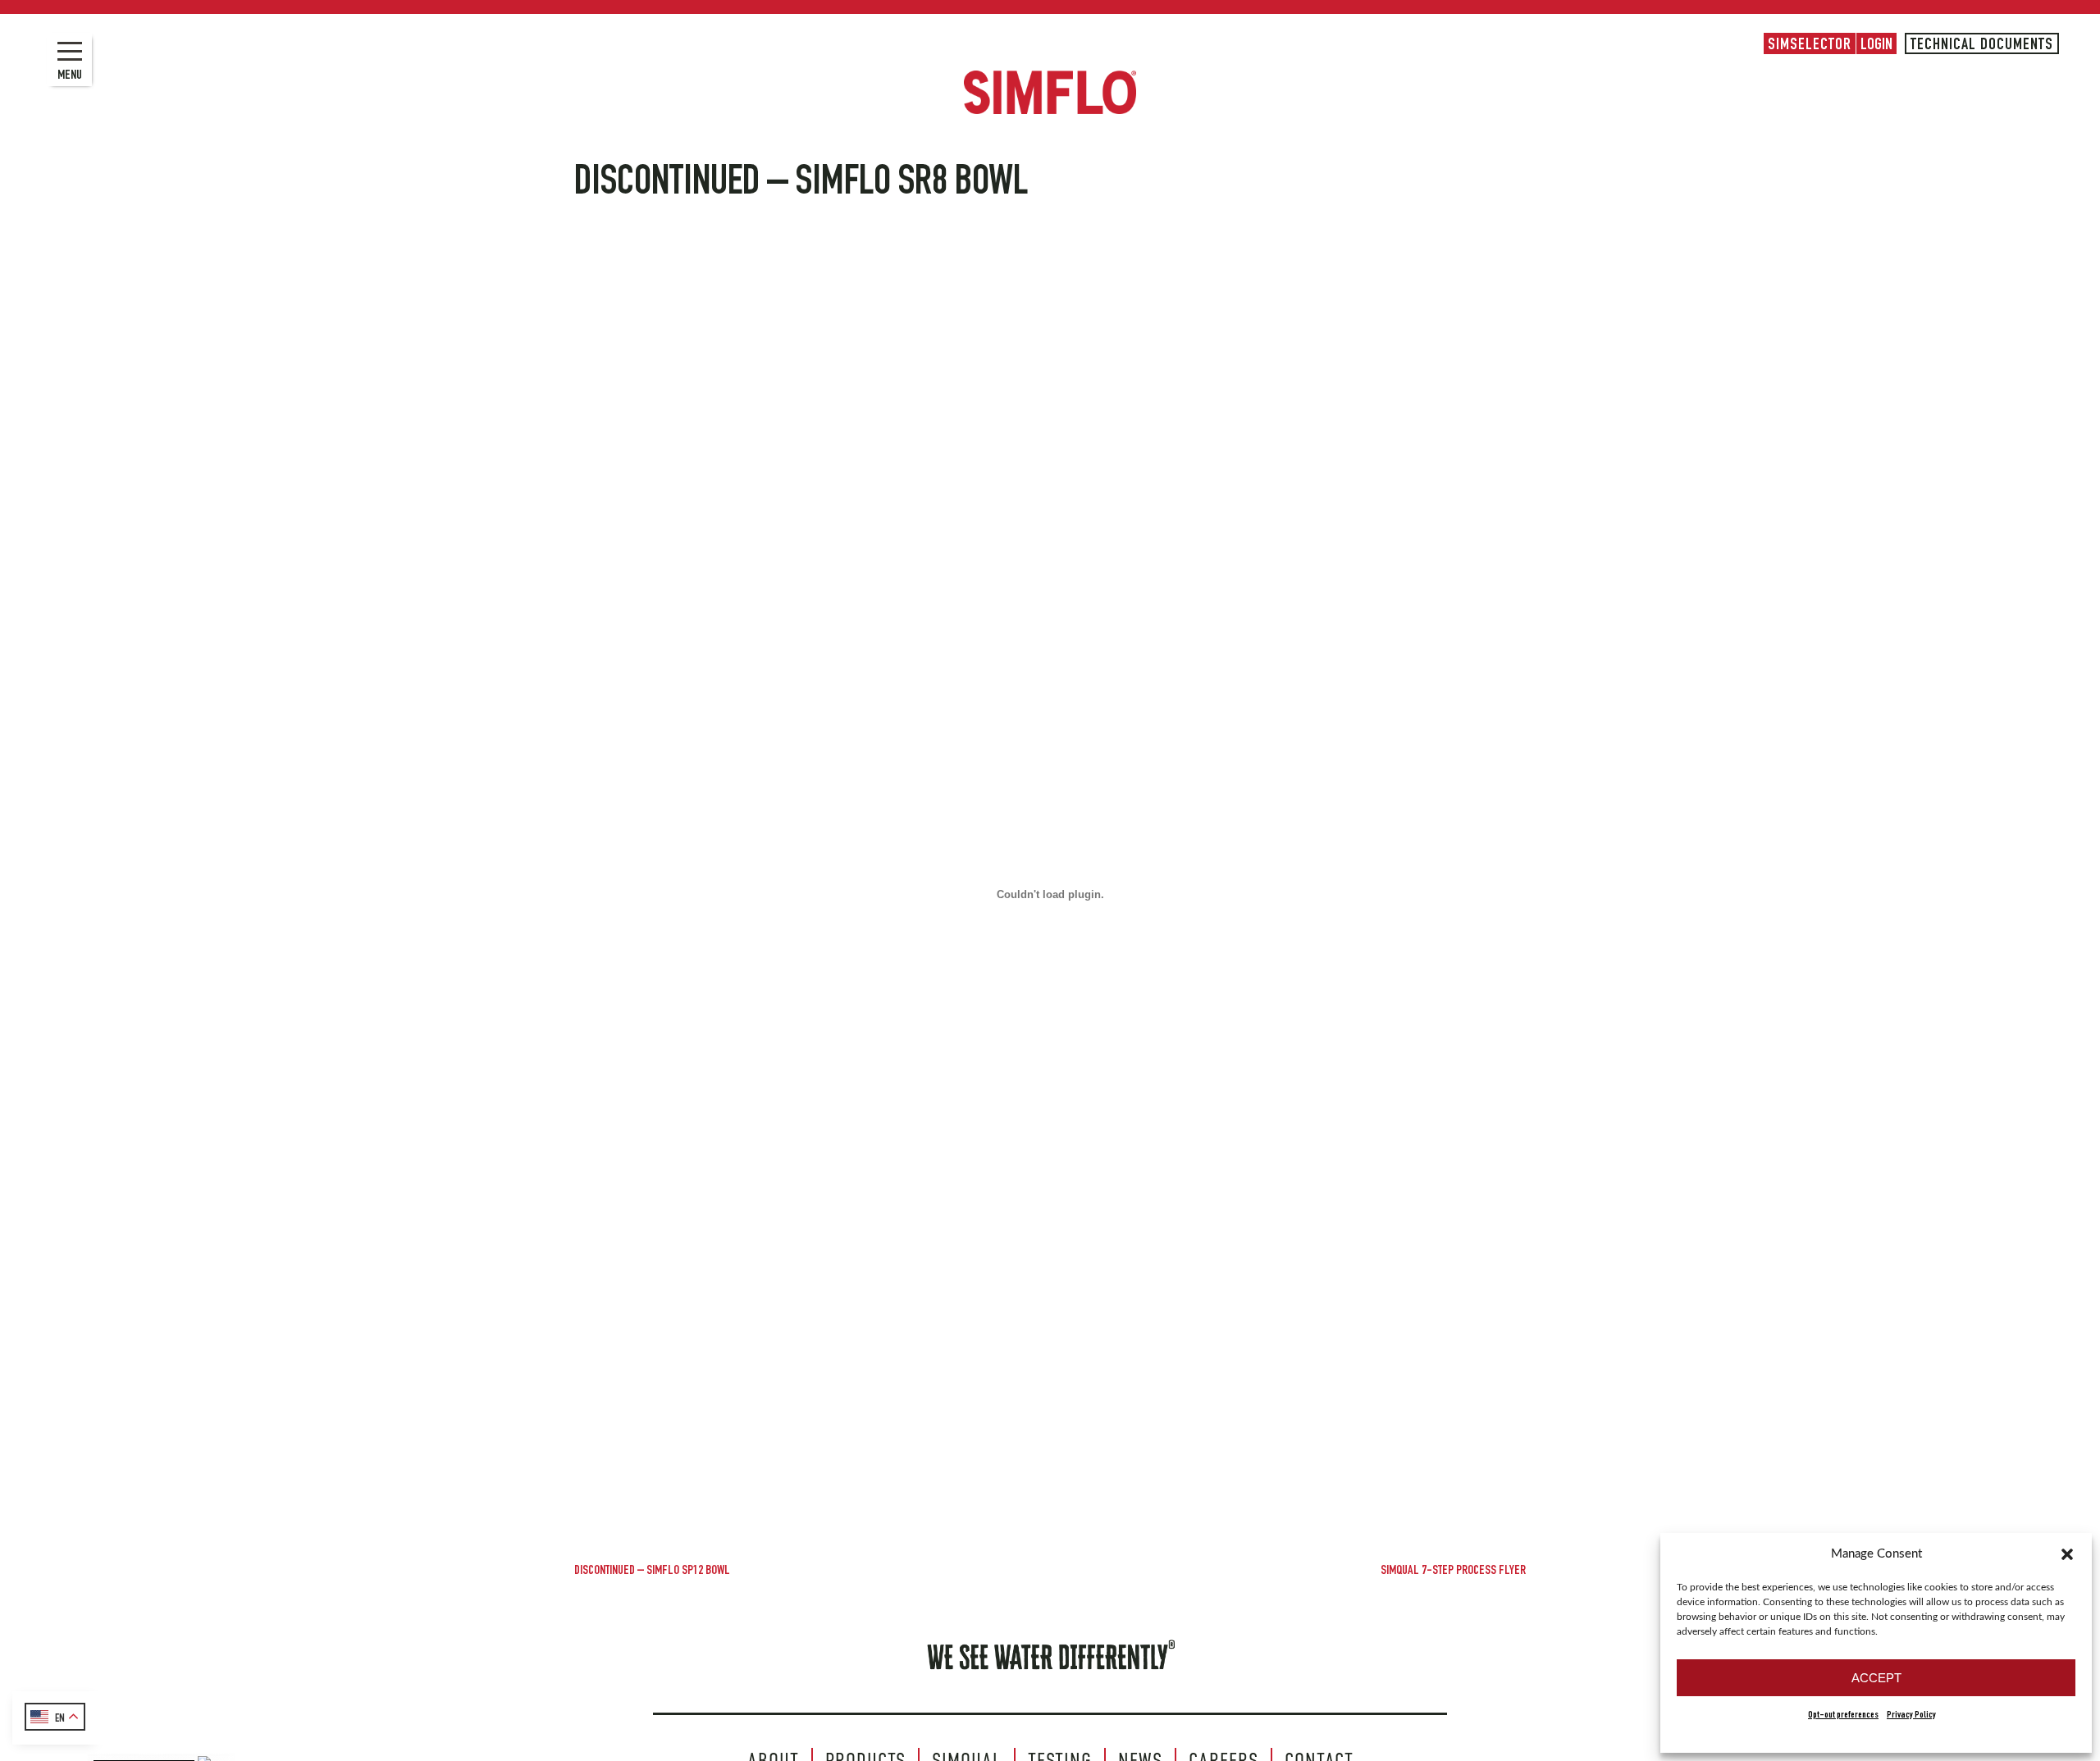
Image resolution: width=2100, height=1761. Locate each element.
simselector (1810, 46)
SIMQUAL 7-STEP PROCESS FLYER (1453, 1572)
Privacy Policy (1911, 1715)
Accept (1876, 1678)
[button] (2067, 1554)
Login (1876, 46)
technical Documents (1982, 46)
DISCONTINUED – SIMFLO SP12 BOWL (652, 1572)
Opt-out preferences (1843, 1715)
